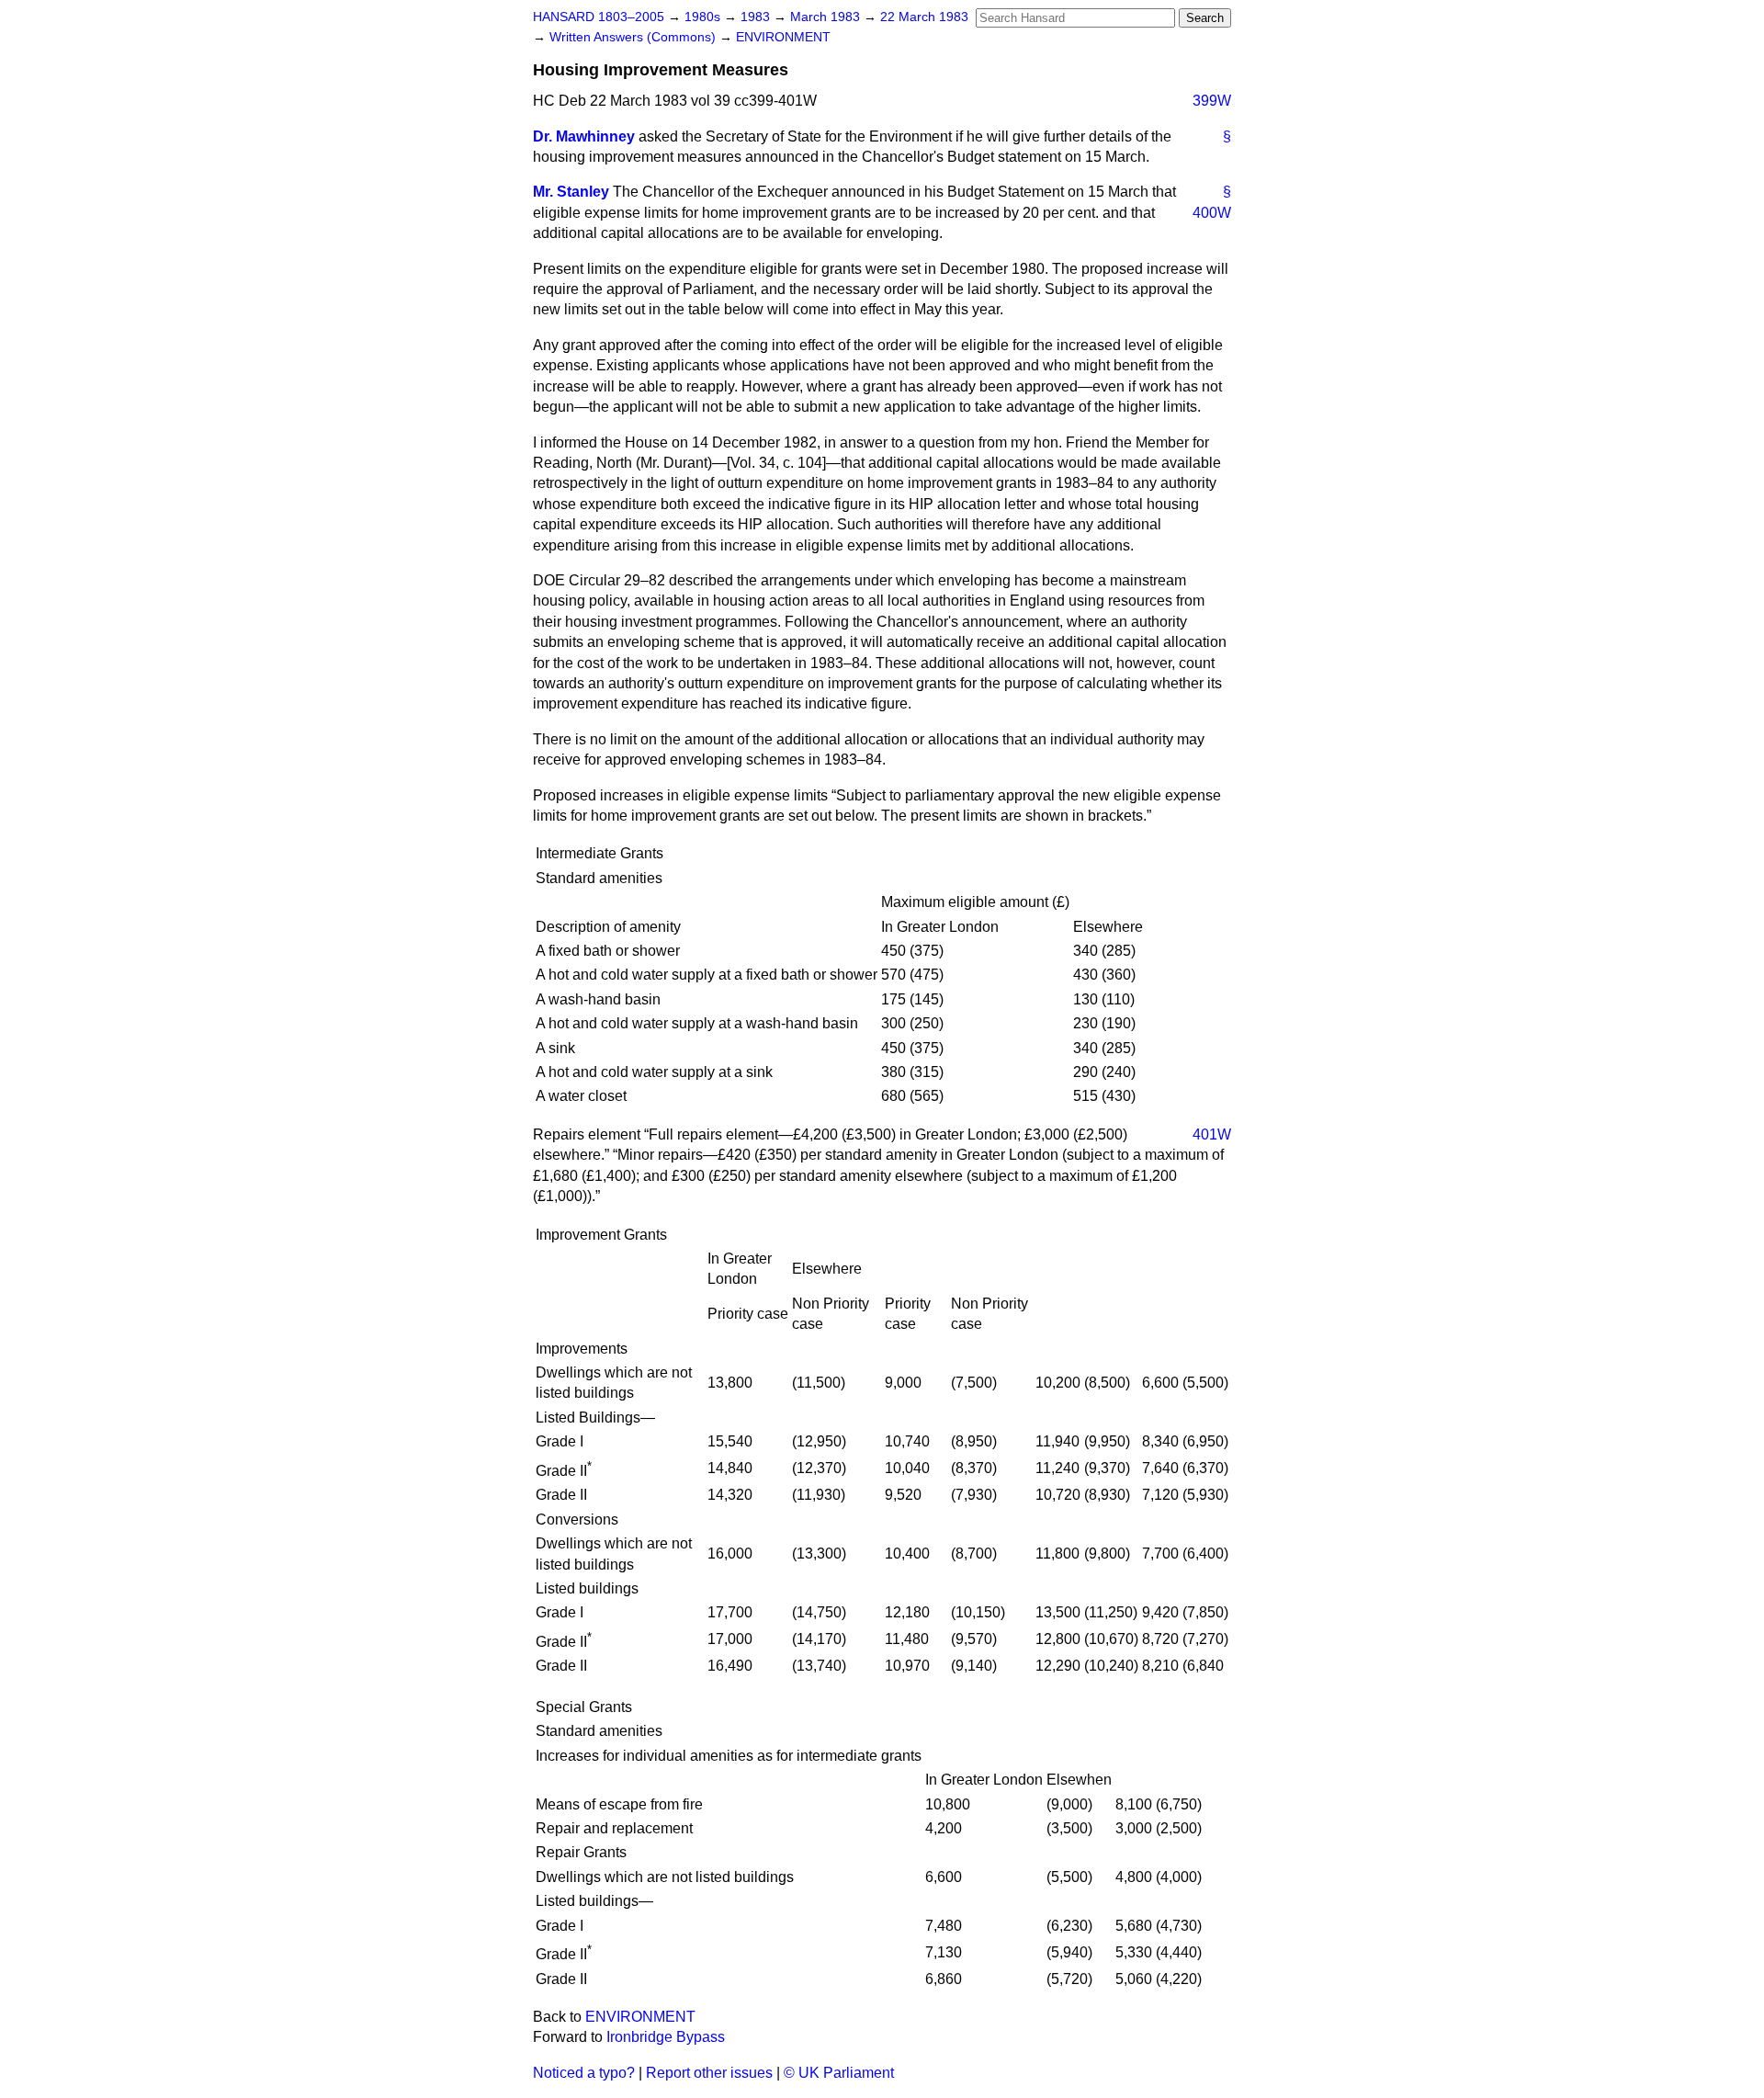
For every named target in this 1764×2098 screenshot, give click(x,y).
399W (1212, 101)
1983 (757, 17)
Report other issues (709, 2073)
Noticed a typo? (584, 2073)
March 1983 (827, 17)
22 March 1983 (924, 17)
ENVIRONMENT (783, 37)
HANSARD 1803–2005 (599, 17)
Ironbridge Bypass (666, 2037)
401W (1212, 1134)
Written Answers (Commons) (634, 37)
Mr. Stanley (571, 192)
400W (1212, 213)
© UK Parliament (839, 2073)
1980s (704, 17)
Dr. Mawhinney (584, 136)
